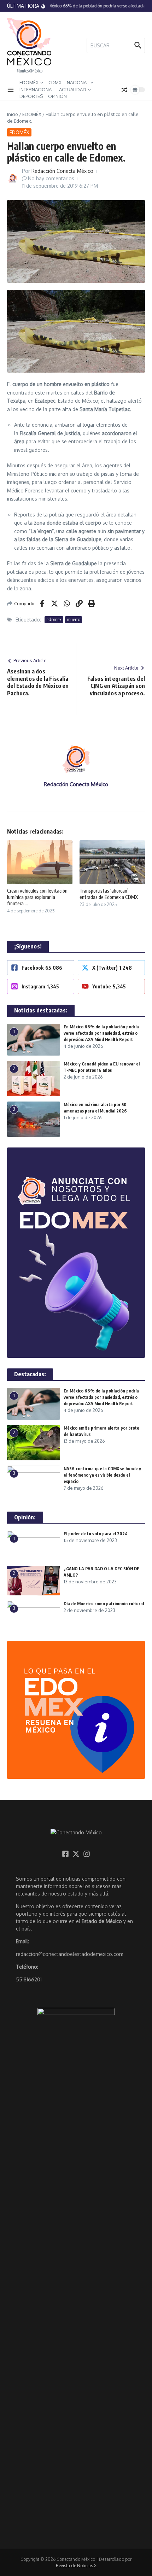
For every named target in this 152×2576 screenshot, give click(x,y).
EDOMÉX (29, 82)
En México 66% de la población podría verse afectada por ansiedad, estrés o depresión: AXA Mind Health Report (101, 1033)
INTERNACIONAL (37, 89)
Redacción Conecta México (62, 171)
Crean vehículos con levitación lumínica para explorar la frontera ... (37, 897)
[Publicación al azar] (124, 90)
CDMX (55, 82)
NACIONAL (78, 82)
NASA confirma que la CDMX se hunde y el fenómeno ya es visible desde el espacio (102, 1475)
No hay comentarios (51, 178)
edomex (54, 620)
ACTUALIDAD (73, 89)
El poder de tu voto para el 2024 (96, 1534)
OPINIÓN (57, 96)
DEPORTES (31, 96)
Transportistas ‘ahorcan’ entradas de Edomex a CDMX (109, 894)
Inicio (13, 114)
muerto (74, 620)
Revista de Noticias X (76, 2566)
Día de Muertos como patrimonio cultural (104, 1604)
